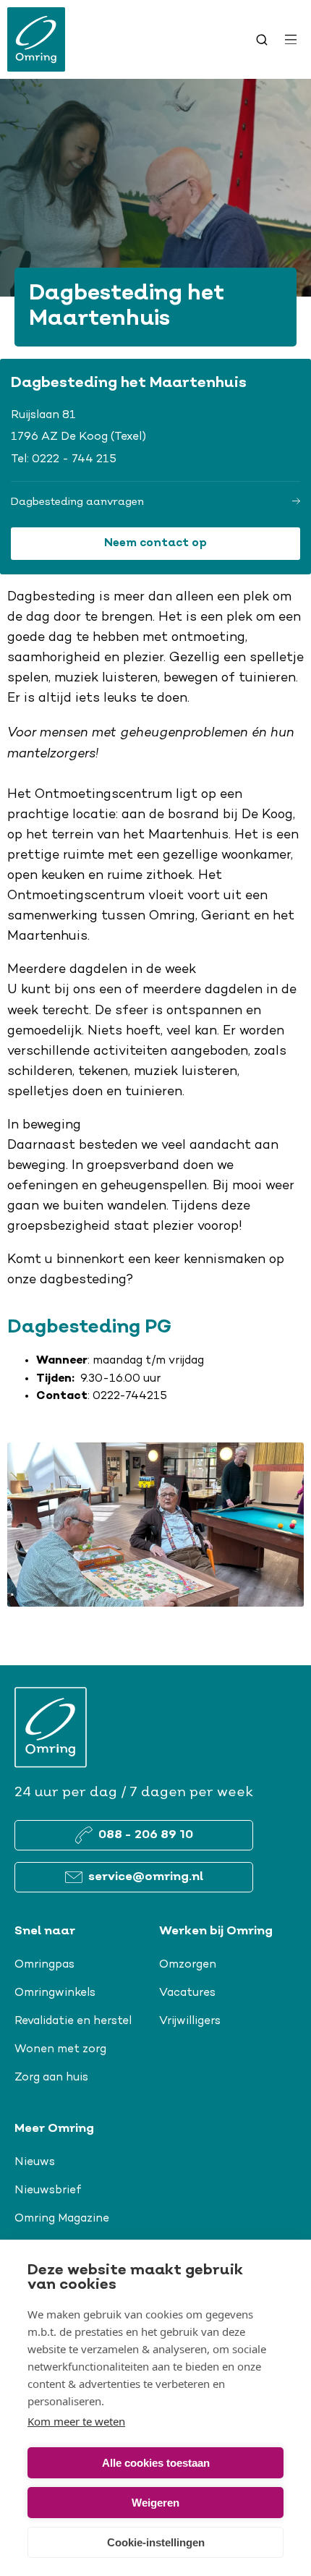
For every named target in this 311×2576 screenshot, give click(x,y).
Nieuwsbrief (48, 2190)
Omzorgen (188, 1965)
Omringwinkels (55, 1993)
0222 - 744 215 (74, 459)
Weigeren (155, 2503)
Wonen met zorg (60, 2049)
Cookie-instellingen (156, 2542)
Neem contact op (155, 544)
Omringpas (44, 1965)
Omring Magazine (62, 2219)
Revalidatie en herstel (73, 2021)
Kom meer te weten (76, 2421)
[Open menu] (291, 40)
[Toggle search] (262, 40)
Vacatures (187, 1993)
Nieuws (35, 2162)
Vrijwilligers (190, 2021)
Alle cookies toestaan (156, 2463)
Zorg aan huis (51, 2078)
